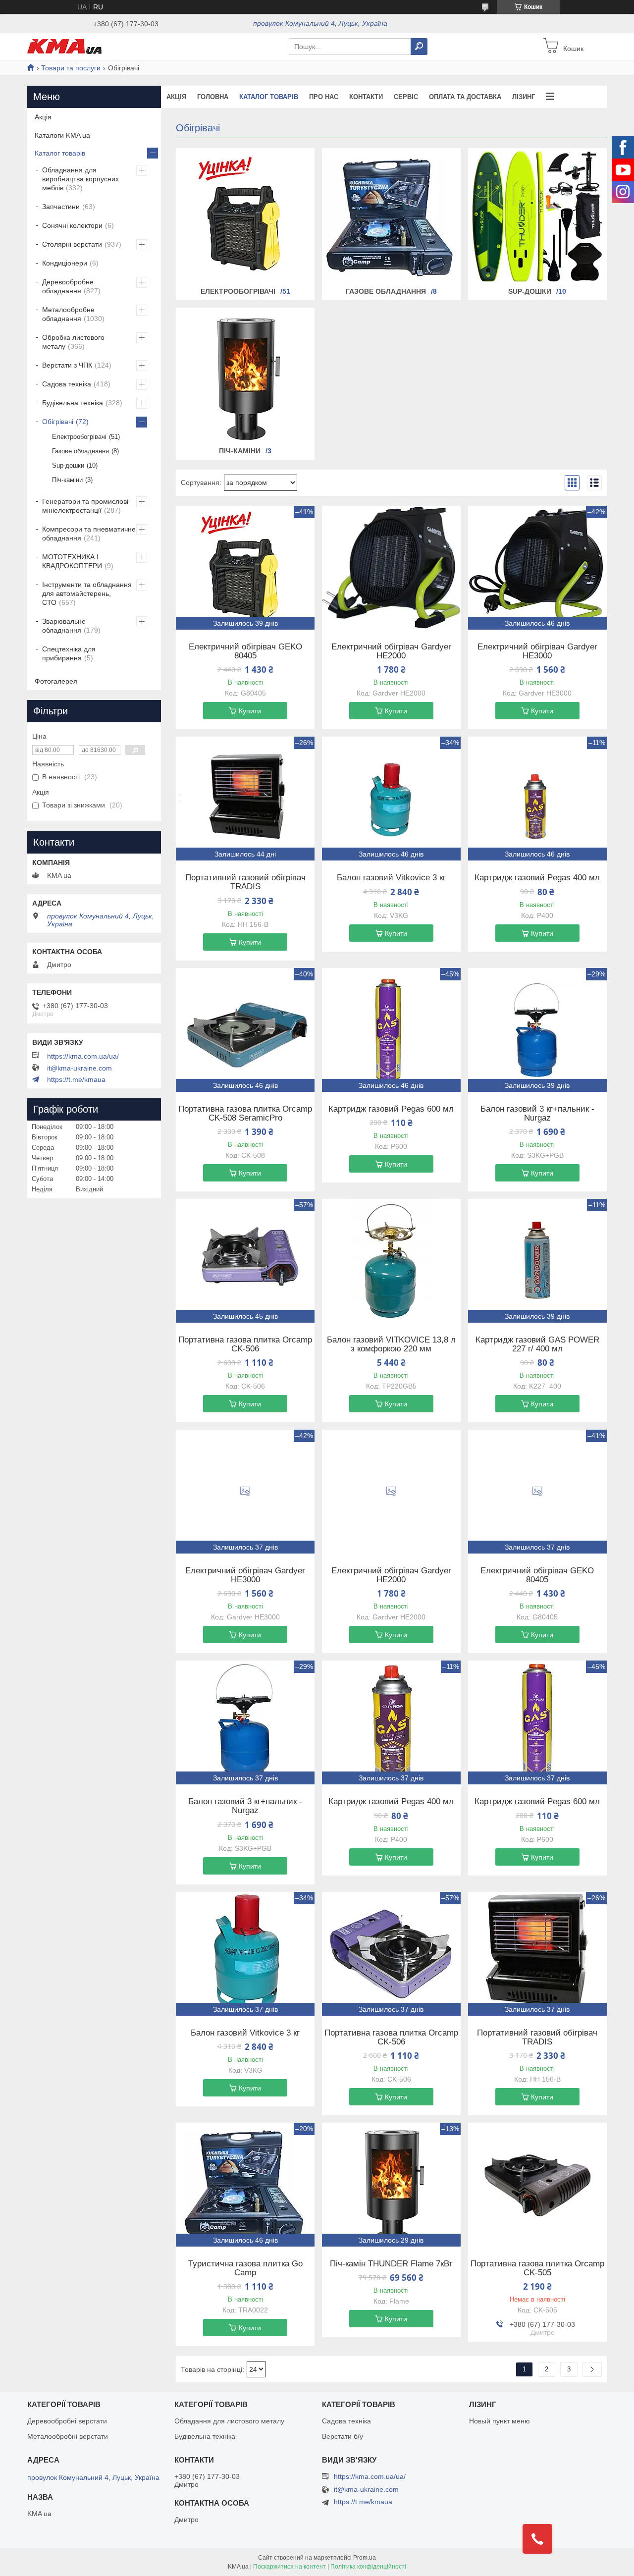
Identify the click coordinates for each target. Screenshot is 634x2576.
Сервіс (406, 97)
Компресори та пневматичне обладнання (89, 534)
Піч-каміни (240, 451)
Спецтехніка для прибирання (69, 653)
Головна (213, 97)
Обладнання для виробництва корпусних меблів (80, 179)
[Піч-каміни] (245, 376)
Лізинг (524, 97)
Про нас (324, 97)
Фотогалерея (56, 681)
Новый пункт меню (500, 2421)
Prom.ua (365, 2558)
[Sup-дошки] (537, 216)
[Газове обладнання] (391, 216)
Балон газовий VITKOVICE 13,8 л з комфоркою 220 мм (391, 1344)
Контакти (366, 97)
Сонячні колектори (72, 225)
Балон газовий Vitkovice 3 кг (391, 878)
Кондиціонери (65, 263)
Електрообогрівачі (238, 291)
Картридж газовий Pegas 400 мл (537, 878)
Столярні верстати (72, 244)
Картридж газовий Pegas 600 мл (391, 1109)
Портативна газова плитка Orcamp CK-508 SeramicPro (245, 1114)
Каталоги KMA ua (62, 135)
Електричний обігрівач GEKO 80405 (245, 651)
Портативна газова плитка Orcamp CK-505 (537, 2268)
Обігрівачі (58, 422)
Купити (250, 711)
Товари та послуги (71, 68)
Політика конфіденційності (368, 2567)
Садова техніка (67, 384)
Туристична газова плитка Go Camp (245, 2268)
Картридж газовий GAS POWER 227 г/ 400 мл (537, 1344)
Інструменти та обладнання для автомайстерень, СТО (87, 593)
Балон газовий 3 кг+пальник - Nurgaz (537, 1114)
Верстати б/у (343, 2436)
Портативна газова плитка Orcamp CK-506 (245, 1344)
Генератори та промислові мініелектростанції (85, 506)
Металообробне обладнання (68, 314)
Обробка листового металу (73, 342)
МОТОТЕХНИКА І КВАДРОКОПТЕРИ (72, 561)
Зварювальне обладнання (64, 626)
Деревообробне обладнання (68, 286)
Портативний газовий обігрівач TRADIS (245, 882)
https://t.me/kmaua (76, 1079)
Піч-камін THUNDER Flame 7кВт (391, 2264)
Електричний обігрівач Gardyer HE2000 (391, 651)
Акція (176, 97)
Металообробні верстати (68, 2436)
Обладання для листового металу (229, 2421)
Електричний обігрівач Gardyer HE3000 (537, 651)
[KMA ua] (64, 46)
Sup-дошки (530, 291)
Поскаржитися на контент (290, 2567)
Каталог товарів (269, 97)
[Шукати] (419, 47)
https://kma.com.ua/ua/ (83, 1056)
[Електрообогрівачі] (245, 216)
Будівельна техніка (73, 403)
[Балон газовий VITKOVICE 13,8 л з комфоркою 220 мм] (391, 1261)
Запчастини (61, 207)
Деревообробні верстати (67, 2421)
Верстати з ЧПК (67, 365)
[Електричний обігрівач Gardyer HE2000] (391, 568)
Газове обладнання (386, 291)
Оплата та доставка (465, 97)
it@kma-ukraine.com (79, 1068)
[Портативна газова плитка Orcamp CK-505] (537, 2185)
